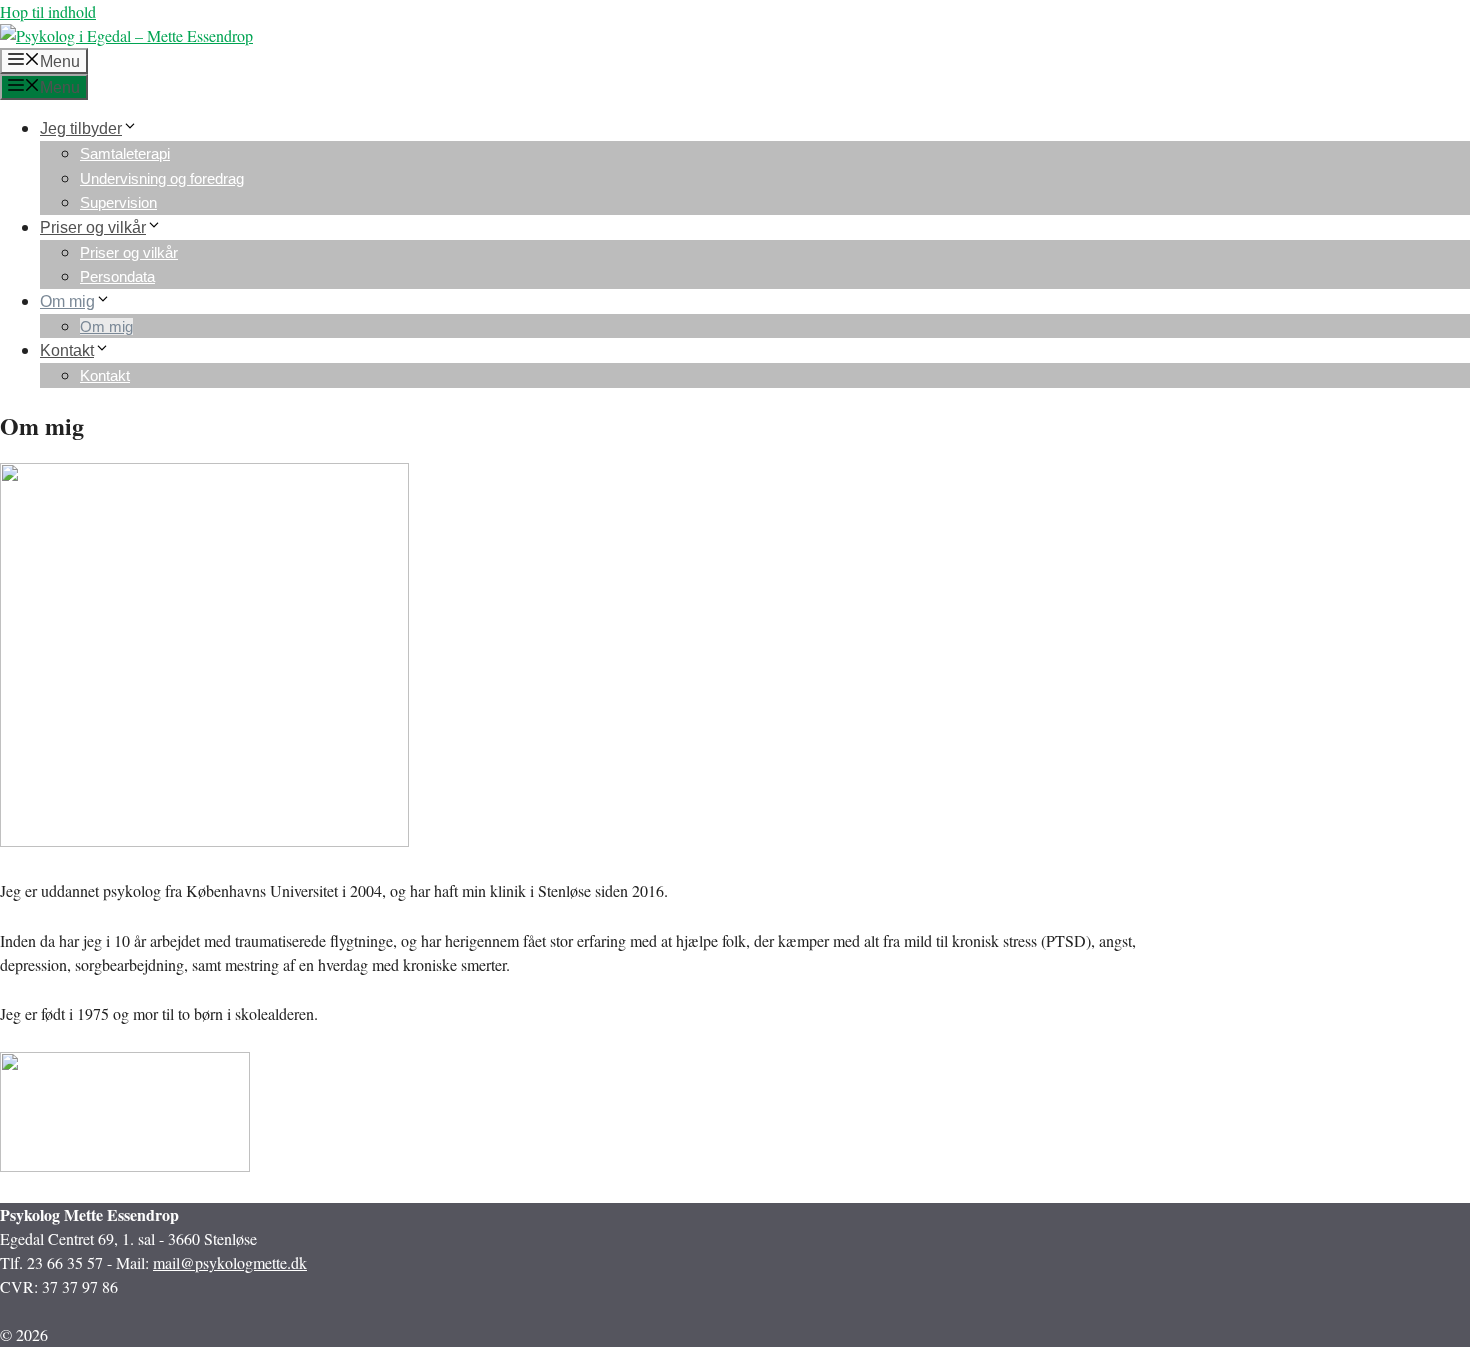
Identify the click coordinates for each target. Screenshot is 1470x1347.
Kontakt (67, 350)
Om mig (67, 301)
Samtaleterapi (125, 153)
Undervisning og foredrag (162, 178)
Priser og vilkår (93, 227)
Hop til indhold (48, 11)
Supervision (118, 202)
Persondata (117, 276)
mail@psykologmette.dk (230, 1262)
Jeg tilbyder (81, 128)
